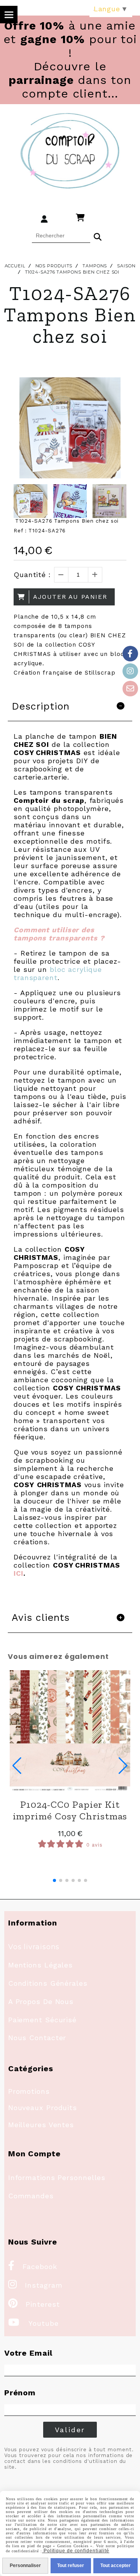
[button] (54, 1880)
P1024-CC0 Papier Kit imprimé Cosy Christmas (70, 1810)
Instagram (35, 2285)
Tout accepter (115, 2566)
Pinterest (34, 2304)
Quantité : (32, 575)
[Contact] (130, 689)
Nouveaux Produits (43, 2108)
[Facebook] (130, 654)
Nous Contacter (37, 2038)
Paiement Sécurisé (42, 2020)
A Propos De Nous (41, 2001)
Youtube (33, 2323)
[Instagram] (130, 671)
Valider (70, 2430)
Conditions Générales (48, 1983)
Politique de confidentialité (76, 2551)
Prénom (20, 2393)
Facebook (33, 2266)
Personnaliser (25, 2566)
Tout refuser (71, 2566)
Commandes (31, 2196)
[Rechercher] (98, 236)
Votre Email (28, 2353)
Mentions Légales (40, 1965)
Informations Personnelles (57, 2177)
